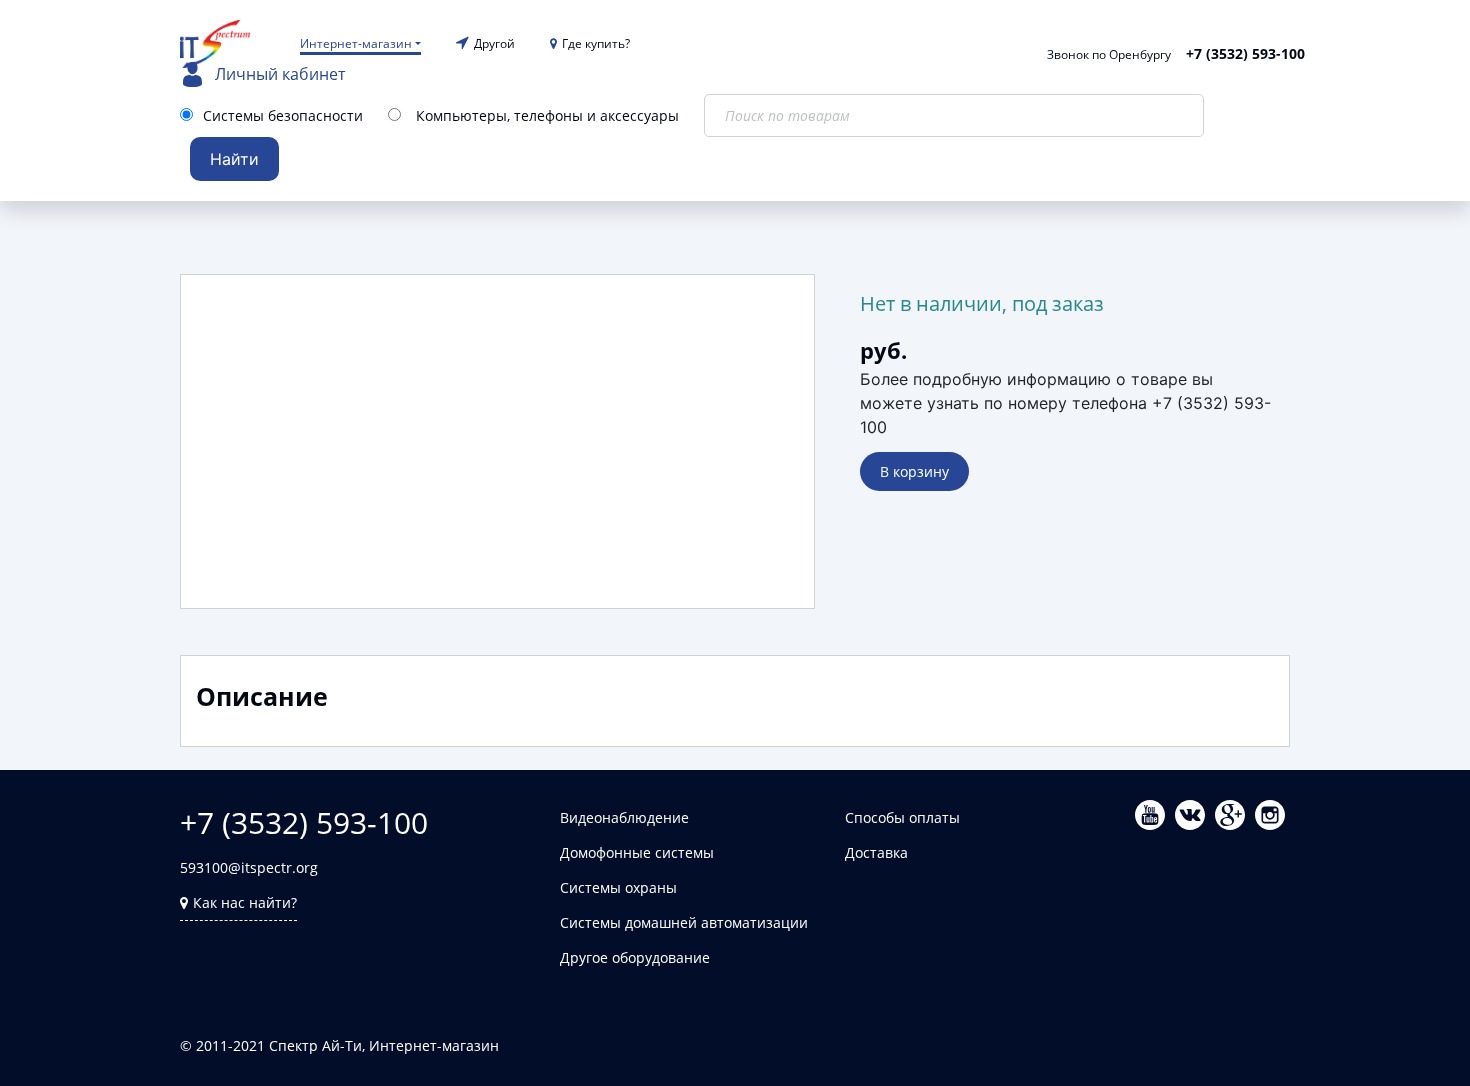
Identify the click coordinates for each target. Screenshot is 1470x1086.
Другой (494, 43)
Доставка (876, 852)
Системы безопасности (283, 115)
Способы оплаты (902, 817)
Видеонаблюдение (624, 817)
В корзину (914, 471)
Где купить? (596, 43)
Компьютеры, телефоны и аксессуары (547, 115)
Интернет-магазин (356, 43)
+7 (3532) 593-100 (1245, 53)
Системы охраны (618, 887)
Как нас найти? (245, 902)
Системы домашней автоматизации (684, 922)
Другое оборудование (635, 957)
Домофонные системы (637, 852)
